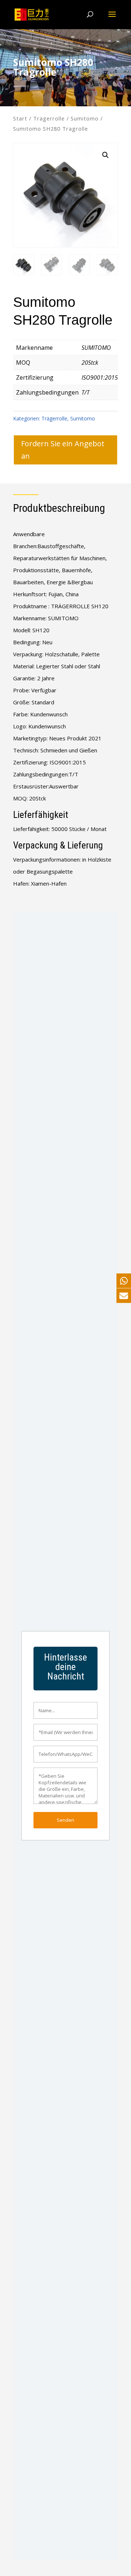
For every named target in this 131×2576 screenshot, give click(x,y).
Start (20, 118)
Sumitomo (85, 118)
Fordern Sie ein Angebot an (63, 450)
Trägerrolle (49, 118)
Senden (65, 1820)
